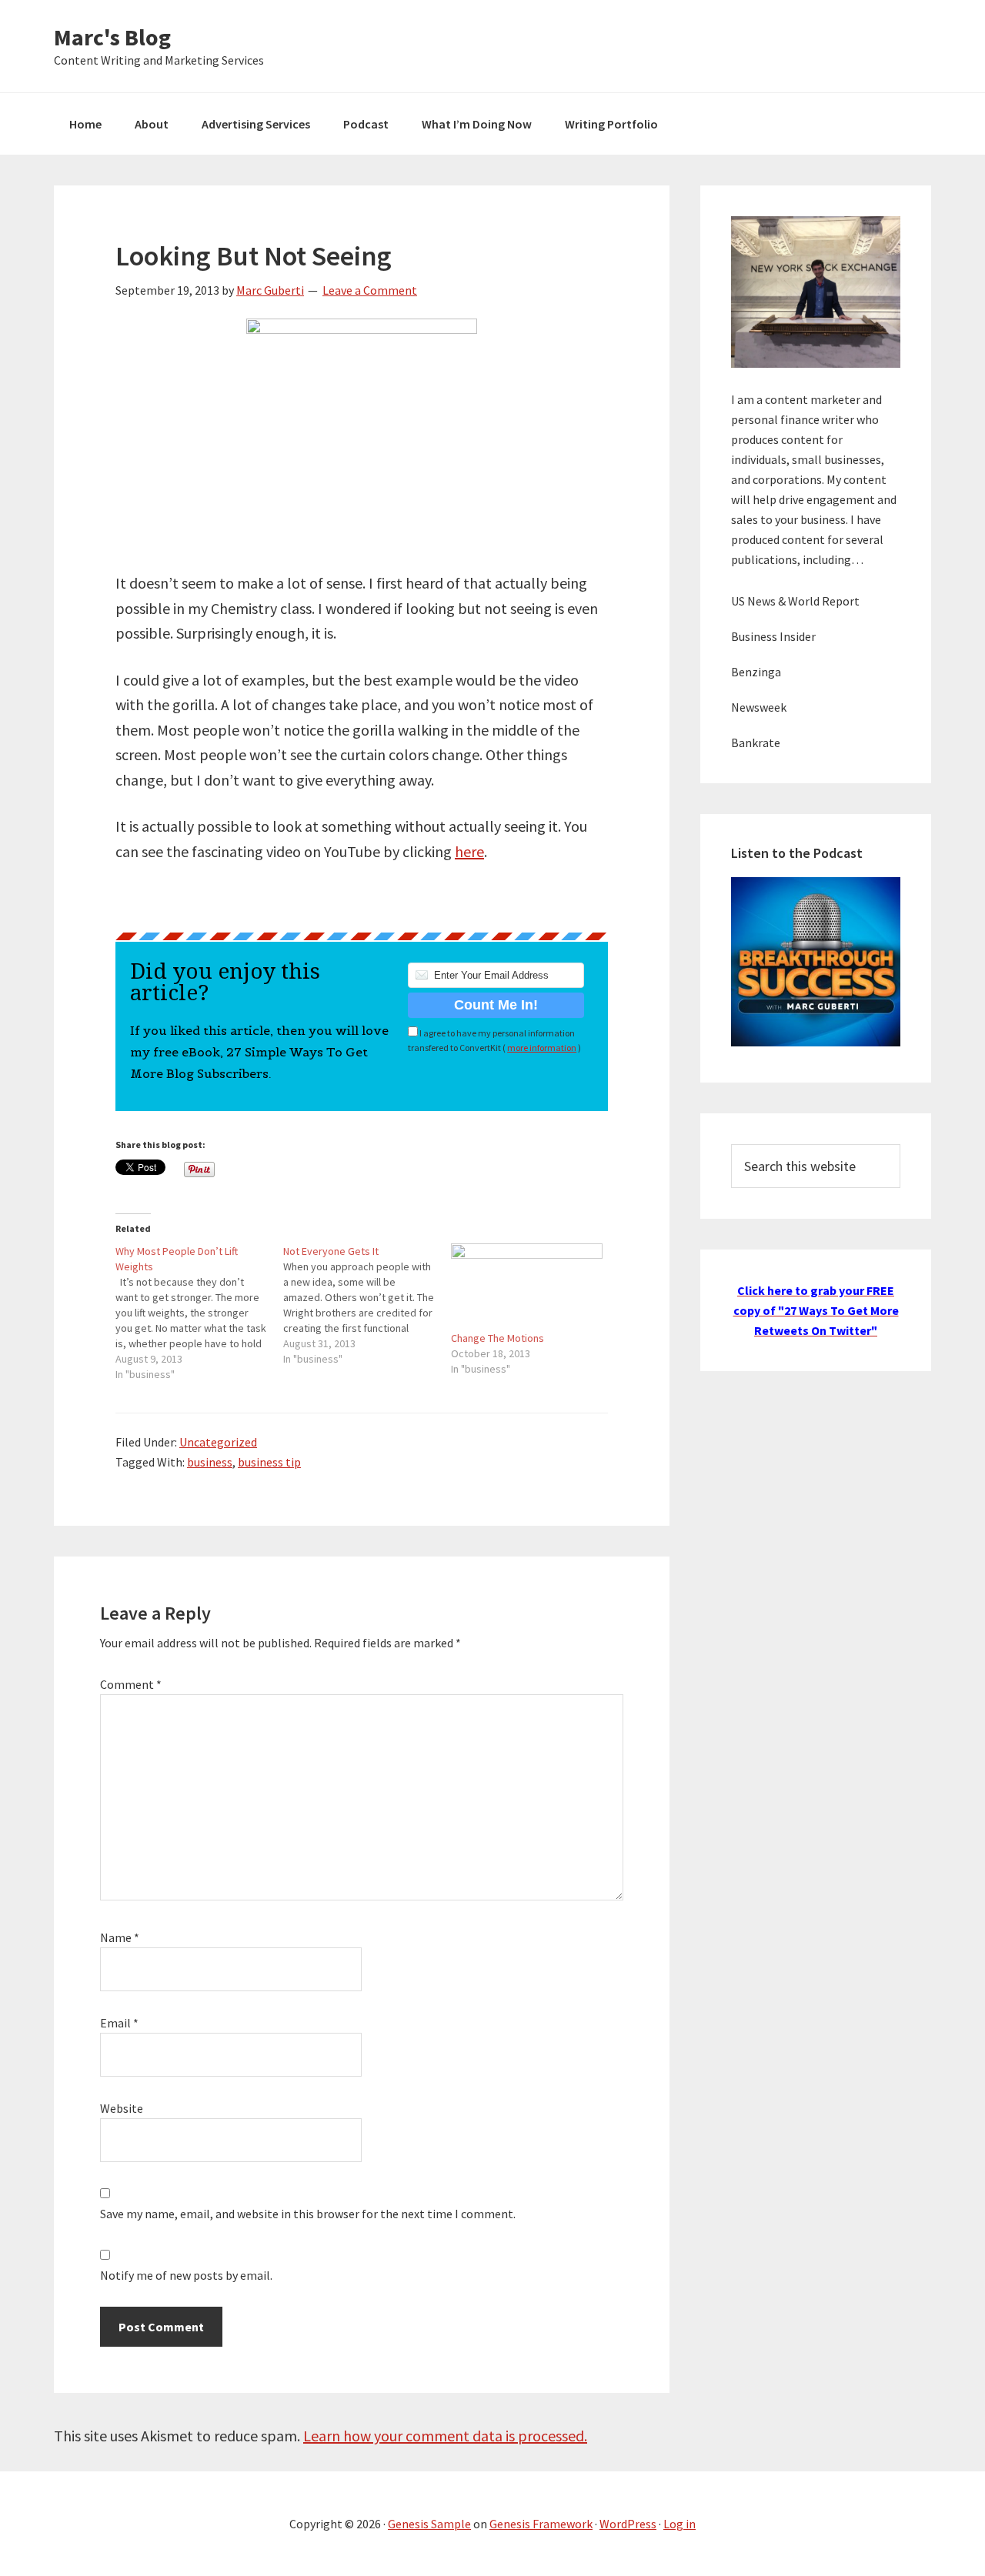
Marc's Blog (112, 37)
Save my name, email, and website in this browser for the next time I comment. (308, 2214)
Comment (131, 1684)
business (210, 1462)
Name (120, 1937)
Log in (679, 2524)
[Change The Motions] (527, 1287)
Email (119, 2023)
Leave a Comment (370, 290)
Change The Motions (498, 1338)
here (469, 851)
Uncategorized (218, 1442)
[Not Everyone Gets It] (367, 1305)
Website (122, 2108)
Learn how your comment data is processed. (445, 2436)
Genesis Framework (541, 2524)
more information (542, 1048)
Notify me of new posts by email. (186, 2275)
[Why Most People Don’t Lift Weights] (199, 1313)
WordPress (628, 2524)
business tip (269, 1462)
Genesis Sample (429, 2524)
